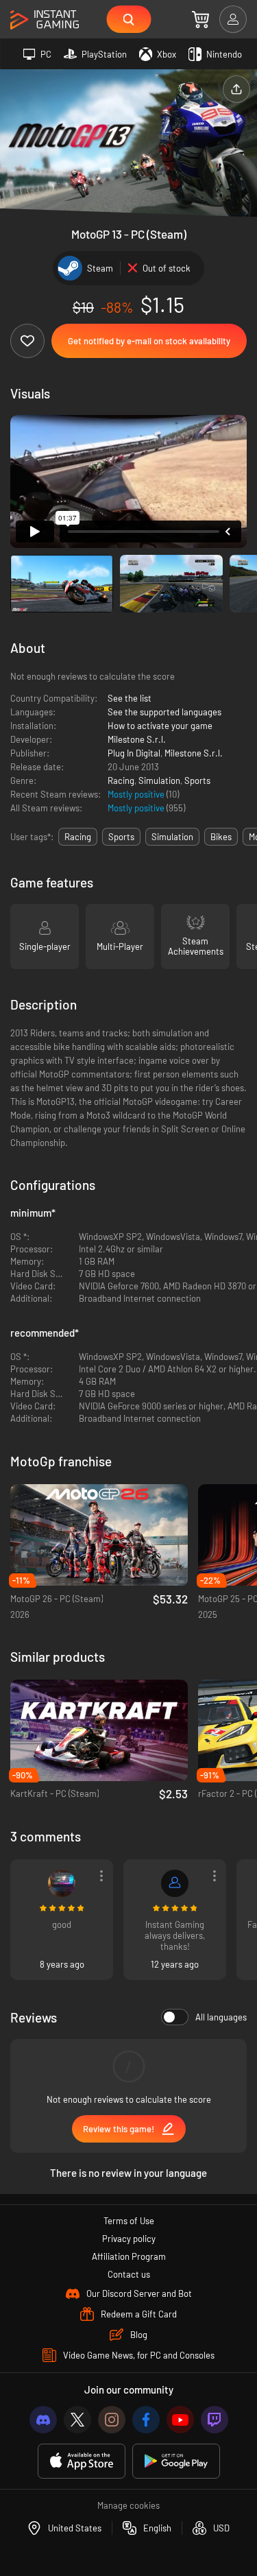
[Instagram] (112, 2420)
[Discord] (43, 2420)
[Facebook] (146, 2420)
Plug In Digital (134, 753)
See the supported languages (164, 712)
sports (121, 837)
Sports (197, 780)
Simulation (159, 780)
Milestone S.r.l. (137, 739)
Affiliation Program (129, 2256)
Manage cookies (128, 2505)
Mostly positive (137, 794)
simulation (172, 837)
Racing (121, 780)
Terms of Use (129, 2221)
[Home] (45, 20)
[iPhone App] (82, 2461)
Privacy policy (129, 2239)
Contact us (129, 2274)
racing (78, 837)
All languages (221, 2017)
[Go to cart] (200, 19)
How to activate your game (160, 726)
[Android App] (176, 2461)
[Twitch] (215, 2420)
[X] (77, 2420)
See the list (130, 698)
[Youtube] (180, 2420)
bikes (221, 837)
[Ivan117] (62, 1883)
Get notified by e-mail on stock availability (149, 341)
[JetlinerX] (175, 1883)
